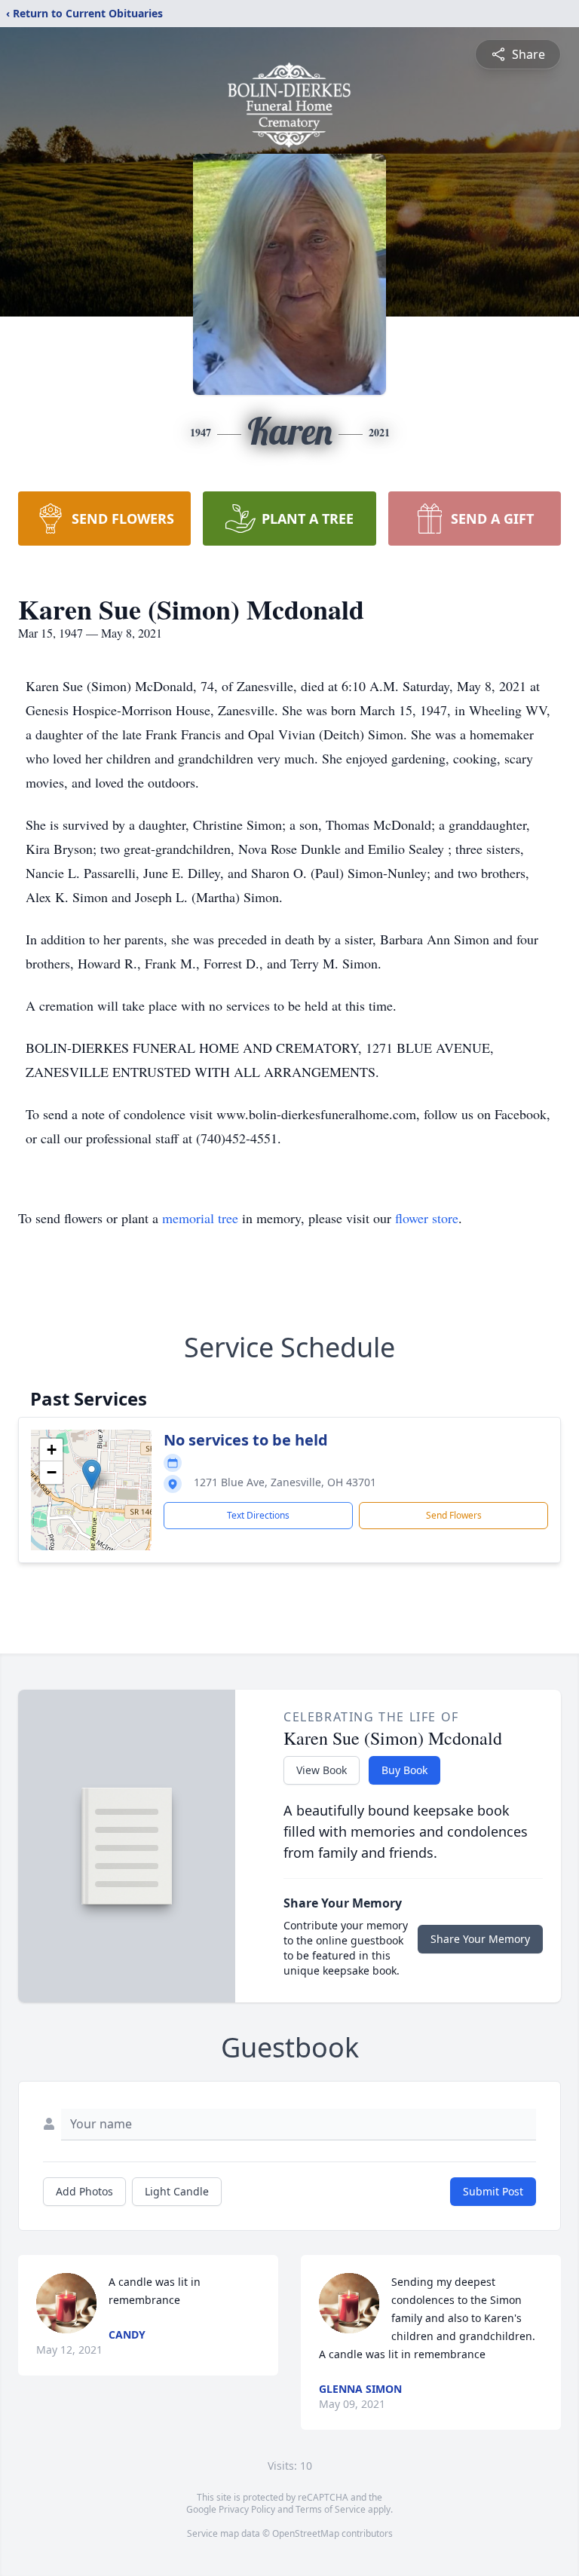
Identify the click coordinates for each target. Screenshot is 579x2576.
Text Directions (258, 1515)
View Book (322, 1770)
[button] (92, 1475)
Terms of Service (331, 2509)
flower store (427, 1218)
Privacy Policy (247, 2509)
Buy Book (404, 1770)
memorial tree (200, 1218)
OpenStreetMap (306, 2533)
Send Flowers (454, 1515)
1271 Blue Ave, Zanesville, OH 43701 (285, 1482)
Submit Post (493, 2191)
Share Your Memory (480, 1939)
